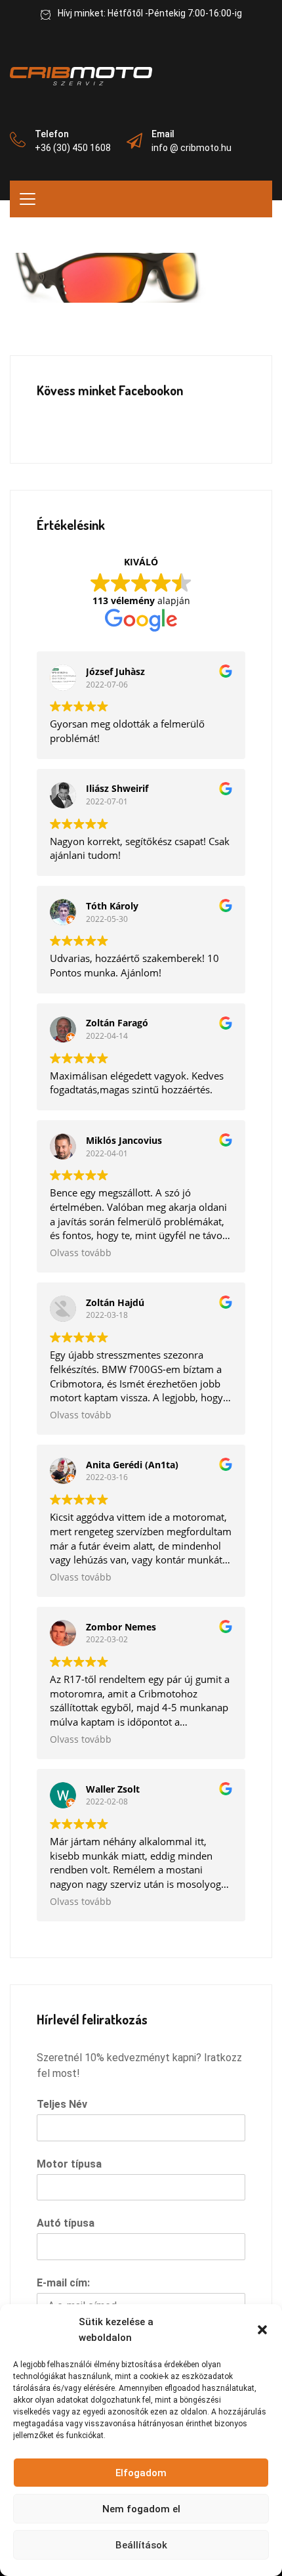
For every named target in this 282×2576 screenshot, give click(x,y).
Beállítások (141, 2545)
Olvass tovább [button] (81, 1253)
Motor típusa (69, 2164)
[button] (262, 2330)
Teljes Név (62, 2104)
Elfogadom (141, 2473)
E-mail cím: (63, 2283)
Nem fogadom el (141, 2509)
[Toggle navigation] (28, 199)
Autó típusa (66, 2223)
